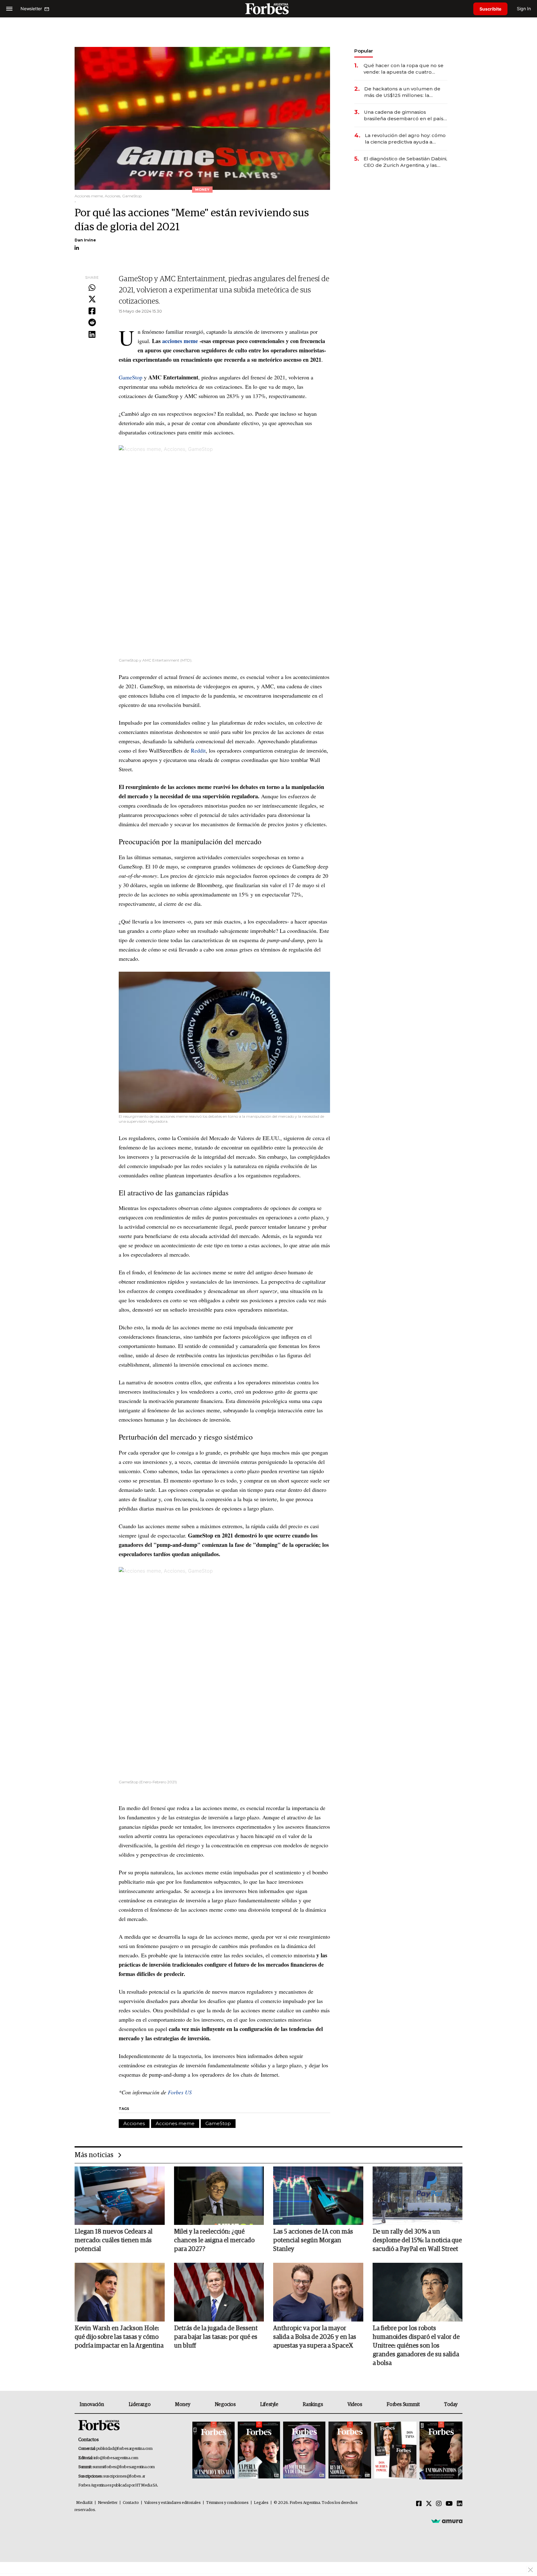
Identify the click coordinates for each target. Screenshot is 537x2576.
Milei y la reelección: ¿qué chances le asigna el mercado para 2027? (214, 2240)
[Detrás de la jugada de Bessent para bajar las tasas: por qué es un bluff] (219, 2292)
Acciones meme (175, 2123)
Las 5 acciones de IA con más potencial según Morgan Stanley (313, 2240)
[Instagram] (439, 2504)
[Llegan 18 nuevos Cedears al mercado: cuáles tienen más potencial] (120, 2196)
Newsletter (108, 2503)
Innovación (92, 2404)
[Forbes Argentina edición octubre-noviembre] (395, 2451)
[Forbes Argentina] (268, 9)
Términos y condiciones (227, 2503)
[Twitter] (92, 300)
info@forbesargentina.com (116, 2458)
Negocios (225, 2404)
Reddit (198, 750)
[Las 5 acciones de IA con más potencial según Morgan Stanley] (318, 2196)
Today (451, 2404)
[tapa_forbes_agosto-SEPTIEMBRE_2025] (440, 2451)
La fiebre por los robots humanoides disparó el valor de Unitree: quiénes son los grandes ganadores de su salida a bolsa (416, 2346)
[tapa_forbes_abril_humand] (259, 2451)
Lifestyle (269, 2404)
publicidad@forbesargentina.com (124, 2449)
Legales (261, 2503)
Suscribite (490, 9)
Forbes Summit (403, 2404)
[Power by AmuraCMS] (447, 2521)
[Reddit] (92, 323)
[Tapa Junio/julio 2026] (213, 2451)
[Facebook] (92, 311)
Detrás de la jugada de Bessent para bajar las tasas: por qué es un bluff (216, 2337)
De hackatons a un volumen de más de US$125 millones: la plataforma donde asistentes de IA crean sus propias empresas (403, 92)
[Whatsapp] (92, 288)
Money (183, 2404)
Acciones (134, 2123)
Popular (364, 51)
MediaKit (84, 2503)
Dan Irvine (85, 240)
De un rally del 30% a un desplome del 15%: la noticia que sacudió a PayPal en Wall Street (417, 2240)
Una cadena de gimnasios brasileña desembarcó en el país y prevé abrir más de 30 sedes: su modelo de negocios (406, 115)
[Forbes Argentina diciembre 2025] (350, 2451)
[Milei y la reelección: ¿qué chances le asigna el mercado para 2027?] (219, 2196)
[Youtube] (449, 2504)
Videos (355, 2404)
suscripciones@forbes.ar (124, 2476)
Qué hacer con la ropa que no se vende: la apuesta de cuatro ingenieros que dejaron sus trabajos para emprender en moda (404, 69)
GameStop (131, 377)
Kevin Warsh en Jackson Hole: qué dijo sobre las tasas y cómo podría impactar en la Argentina (119, 2337)
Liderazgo (140, 2404)
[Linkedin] (92, 335)
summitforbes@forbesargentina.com (124, 2467)
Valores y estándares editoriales (172, 2503)
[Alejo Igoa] (304, 2451)
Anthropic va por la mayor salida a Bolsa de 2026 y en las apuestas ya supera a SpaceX (315, 2337)
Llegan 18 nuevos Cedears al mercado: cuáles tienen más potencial (114, 2240)
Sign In (524, 9)
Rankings (313, 2404)
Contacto (131, 2503)
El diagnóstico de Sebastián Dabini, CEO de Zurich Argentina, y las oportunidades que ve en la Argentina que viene (405, 162)
